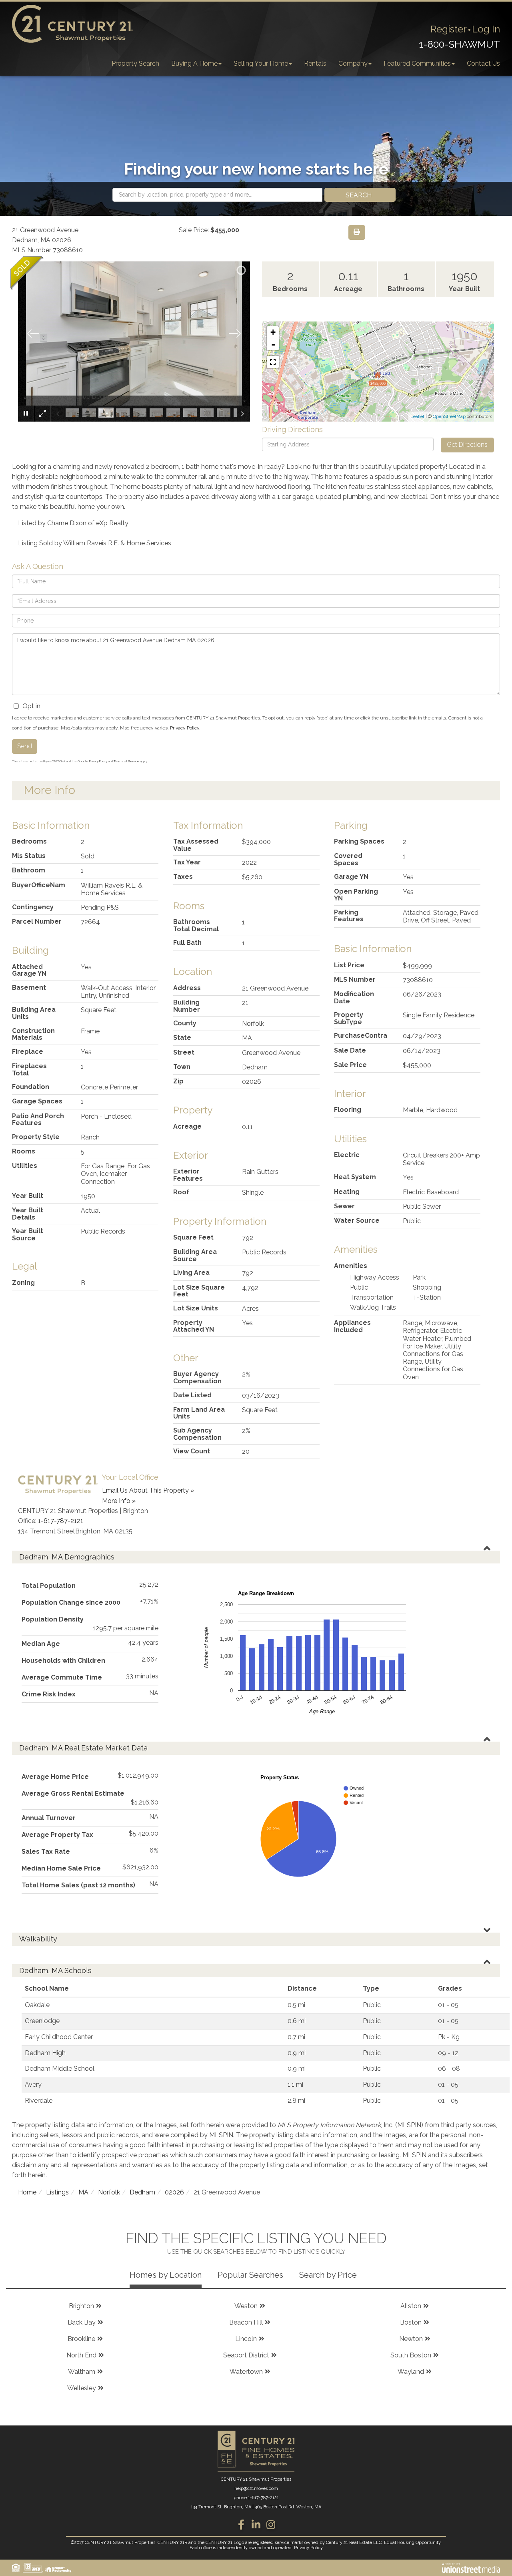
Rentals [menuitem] (315, 63)
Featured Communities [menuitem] (417, 63)
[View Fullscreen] (273, 362)
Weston (246, 2306)
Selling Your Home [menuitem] (261, 63)
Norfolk (109, 2192)
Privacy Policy (185, 728)
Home (27, 2192)
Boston (411, 2322)
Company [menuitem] (353, 63)
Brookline (81, 2339)
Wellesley (82, 2388)
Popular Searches (250, 2275)
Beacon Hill (246, 2322)
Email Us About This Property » (148, 1490)
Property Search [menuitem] (135, 63)
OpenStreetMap (449, 417)
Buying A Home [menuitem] (194, 63)
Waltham (82, 2372)
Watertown (246, 2372)
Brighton (81, 2306)
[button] (360, 195)
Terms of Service (126, 761)
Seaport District (246, 2355)
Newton (411, 2339)
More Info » (119, 1501)
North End (81, 2355)
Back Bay (82, 2322)
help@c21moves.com (256, 2489)
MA (83, 2192)
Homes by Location (166, 2275)
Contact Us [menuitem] (483, 63)
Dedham (142, 2192)
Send (25, 746)
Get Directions (467, 445)
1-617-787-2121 (61, 1521)
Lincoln (246, 2339)
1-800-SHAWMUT (459, 44)
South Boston (411, 2355)
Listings (57, 2192)
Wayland (411, 2372)
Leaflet (417, 417)
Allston (411, 2306)
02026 (174, 2192)
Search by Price (328, 2275)
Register (449, 29)
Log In (486, 29)
